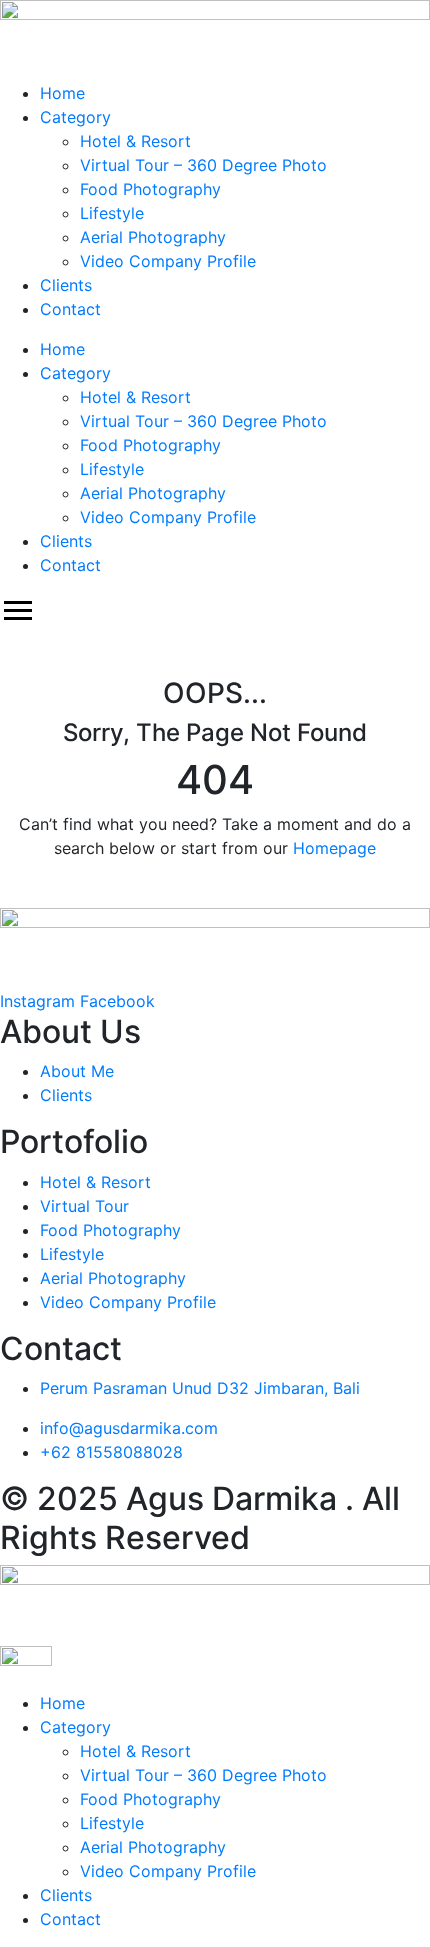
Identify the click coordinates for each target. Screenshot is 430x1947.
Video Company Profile (168, 261)
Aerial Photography (153, 237)
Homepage (334, 848)
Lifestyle (112, 213)
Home (62, 93)
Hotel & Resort (135, 141)
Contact (70, 309)
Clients (66, 285)
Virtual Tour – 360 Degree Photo (203, 165)
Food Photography (150, 189)
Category (75, 117)
